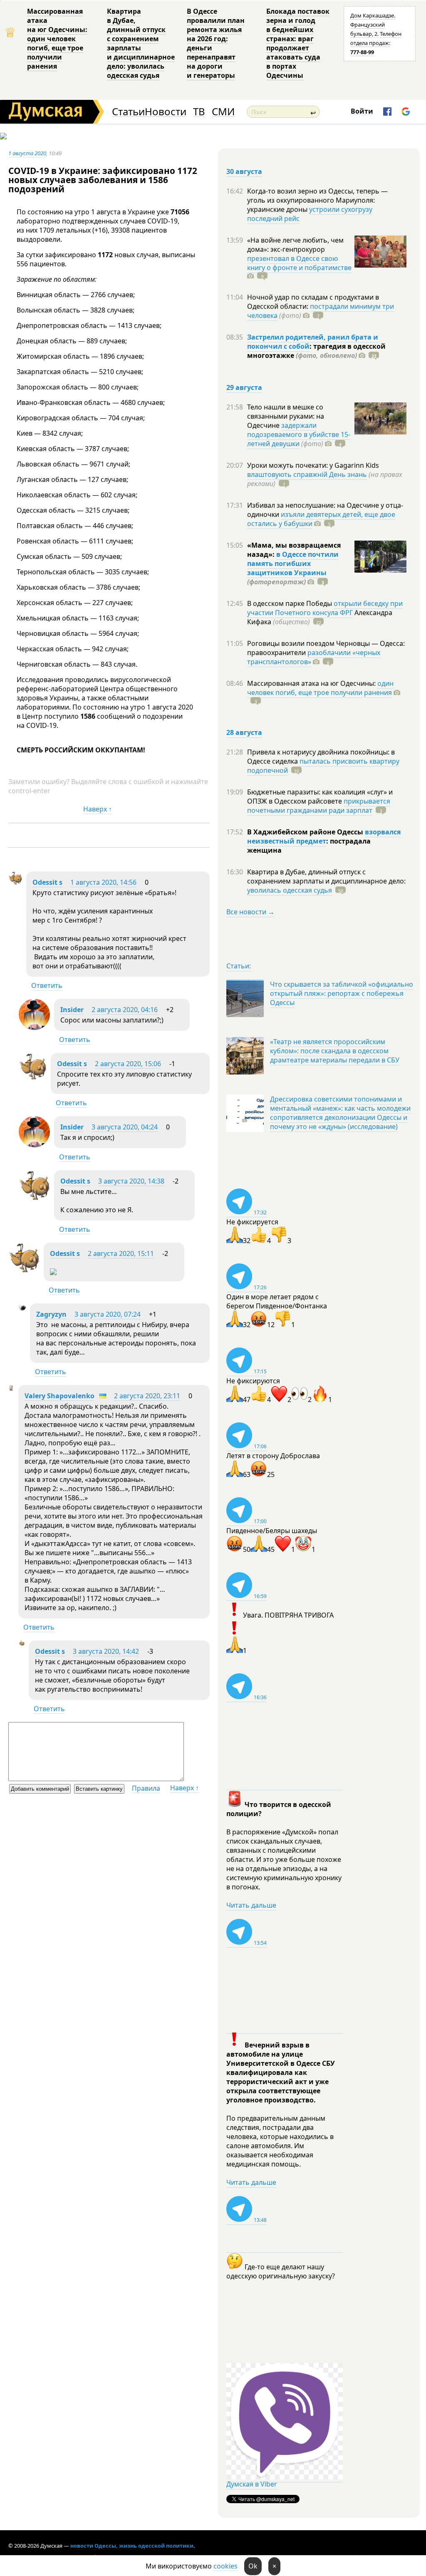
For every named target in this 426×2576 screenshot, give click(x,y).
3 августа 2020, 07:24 (108, 1314)
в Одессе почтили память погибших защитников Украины (293, 563)
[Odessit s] (15, 883)
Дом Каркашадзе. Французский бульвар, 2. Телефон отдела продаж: (376, 34)
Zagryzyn (51, 1314)
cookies (225, 2566)
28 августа (244, 732)
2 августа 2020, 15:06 (128, 1064)
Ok (253, 2566)
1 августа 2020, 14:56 (103, 882)
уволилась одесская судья (290, 890)
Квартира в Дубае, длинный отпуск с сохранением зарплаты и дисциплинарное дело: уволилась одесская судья (141, 43)
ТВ (199, 112)
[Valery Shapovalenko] (11, 1388)
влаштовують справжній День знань (307, 474)
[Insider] (34, 1027)
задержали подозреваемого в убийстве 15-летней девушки (299, 434)
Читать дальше (251, 1905)
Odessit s (47, 882)
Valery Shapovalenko (59, 1396)
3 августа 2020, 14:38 (131, 1181)
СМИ (223, 112)
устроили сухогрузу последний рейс (310, 214)
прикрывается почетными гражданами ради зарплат (319, 806)
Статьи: (239, 966)
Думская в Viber (252, 2484)
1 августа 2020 (27, 153)
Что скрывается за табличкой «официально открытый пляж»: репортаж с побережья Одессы (342, 993)
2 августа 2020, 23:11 (147, 1396)
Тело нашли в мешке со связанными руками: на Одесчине (286, 416)
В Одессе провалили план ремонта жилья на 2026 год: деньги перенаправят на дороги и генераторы (216, 43)
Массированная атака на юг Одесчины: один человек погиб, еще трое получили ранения (57, 39)
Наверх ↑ (98, 809)
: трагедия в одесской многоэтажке (316, 351)
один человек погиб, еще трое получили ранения (320, 688)
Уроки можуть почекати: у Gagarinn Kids (313, 465)
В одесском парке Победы (290, 603)
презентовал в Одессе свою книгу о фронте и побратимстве (299, 263)
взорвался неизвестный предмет (324, 836)
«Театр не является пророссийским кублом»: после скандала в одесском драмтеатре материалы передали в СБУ (335, 1051)
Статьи (128, 112)
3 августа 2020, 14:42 (106, 1651)
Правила (146, 1788)
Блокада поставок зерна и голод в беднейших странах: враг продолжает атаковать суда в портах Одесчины (298, 43)
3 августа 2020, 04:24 (125, 1127)
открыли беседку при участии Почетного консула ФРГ (325, 608)
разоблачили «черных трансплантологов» (314, 657)
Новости (166, 112)
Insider (72, 1010)
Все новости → (250, 912)
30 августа (244, 171)
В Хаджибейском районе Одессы (306, 832)
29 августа (244, 387)
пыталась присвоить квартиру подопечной (323, 766)
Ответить (47, 985)
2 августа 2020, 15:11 (121, 1253)
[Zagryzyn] (22, 1308)
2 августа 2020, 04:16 (125, 1010)
